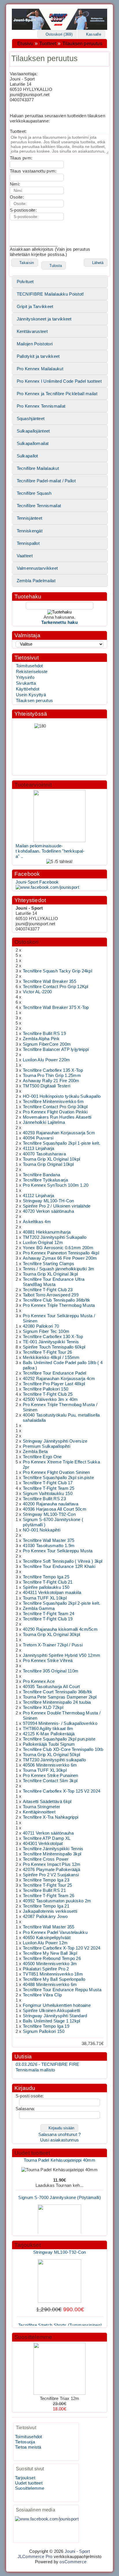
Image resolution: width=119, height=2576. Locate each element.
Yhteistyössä (31, 714)
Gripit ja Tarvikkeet (35, 307)
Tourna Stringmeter (41, 1807)
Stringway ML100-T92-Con (49, 1514)
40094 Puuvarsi (38, 1138)
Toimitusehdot (29, 666)
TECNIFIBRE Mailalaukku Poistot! (50, 294)
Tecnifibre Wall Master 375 (49, 1540)
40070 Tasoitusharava (44, 1154)
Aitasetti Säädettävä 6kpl (47, 1802)
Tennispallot (28, 543)
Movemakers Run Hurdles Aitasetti (57, 1117)
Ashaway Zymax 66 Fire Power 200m (60, 1258)
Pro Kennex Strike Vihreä (48, 1661)
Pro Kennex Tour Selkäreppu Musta (58, 1551)
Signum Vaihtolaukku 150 (48, 1494)
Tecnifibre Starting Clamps (49, 1264)
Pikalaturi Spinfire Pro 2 (46, 1969)
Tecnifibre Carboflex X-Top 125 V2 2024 (62, 1791)
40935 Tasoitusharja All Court (51, 1687)
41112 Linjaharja (39, 1196)
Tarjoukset (28, 2245)
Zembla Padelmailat (36, 581)
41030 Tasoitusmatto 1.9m (49, 1546)
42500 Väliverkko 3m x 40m (50, 1399)
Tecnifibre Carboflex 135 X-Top (53, 1070)
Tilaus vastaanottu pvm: (33, 171)
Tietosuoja (25, 2442)
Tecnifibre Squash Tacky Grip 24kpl (57, 971)
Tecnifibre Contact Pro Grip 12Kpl (56, 987)
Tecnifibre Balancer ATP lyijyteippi (56, 1049)
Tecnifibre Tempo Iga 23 (46, 1880)
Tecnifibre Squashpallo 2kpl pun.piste (59, 1739)
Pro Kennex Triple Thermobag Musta (59, 1305)
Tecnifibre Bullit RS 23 (44, 1499)
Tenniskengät (30, 531)
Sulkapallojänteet (33, 431)
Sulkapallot (27, 456)
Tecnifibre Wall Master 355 (49, 1927)
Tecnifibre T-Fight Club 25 (48, 1394)
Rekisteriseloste (32, 672)
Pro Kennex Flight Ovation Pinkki (55, 1112)
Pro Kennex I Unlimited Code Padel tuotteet (59, 381)
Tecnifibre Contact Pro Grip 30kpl (55, 1107)
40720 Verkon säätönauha (48, 1211)
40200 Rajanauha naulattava (51, 1504)
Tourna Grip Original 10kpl (48, 1164)
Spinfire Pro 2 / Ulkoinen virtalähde (57, 1206)
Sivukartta (26, 683)
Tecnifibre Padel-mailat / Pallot (46, 481)
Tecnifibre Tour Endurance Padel (54, 1373)
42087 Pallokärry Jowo (45, 1917)
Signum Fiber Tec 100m (46, 1331)
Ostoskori (27, 942)
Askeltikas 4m (37, 1222)
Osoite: (17, 197)
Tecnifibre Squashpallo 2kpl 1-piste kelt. (62, 1143)
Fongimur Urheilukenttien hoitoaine (57, 2005)
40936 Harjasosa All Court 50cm (55, 1509)
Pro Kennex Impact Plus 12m (52, 1864)
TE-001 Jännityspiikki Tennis (51, 1342)
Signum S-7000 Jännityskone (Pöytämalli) (59, 2191)
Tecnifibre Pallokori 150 (45, 1389)
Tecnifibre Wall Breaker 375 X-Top (56, 1007)
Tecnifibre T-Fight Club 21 (48, 1582)
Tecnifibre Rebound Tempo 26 (52, 1958)
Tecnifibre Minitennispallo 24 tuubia (57, 1702)
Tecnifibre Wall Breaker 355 (50, 981)
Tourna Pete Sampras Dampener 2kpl (60, 1697)
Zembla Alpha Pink (41, 1039)
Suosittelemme (33, 2337)
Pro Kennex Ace (39, 1681)
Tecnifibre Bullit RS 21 (44, 1890)
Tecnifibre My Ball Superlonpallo (54, 1979)
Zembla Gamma (39, 1608)
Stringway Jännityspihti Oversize (55, 1441)
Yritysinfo (25, 677)
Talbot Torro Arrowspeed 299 (51, 1295)
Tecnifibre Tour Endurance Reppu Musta (62, 1990)
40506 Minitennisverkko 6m (50, 1765)
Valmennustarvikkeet (37, 568)
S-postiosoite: (23, 210)
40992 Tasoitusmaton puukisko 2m (57, 1901)
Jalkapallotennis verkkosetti (50, 1911)
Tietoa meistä (28, 2447)
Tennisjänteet (30, 518)
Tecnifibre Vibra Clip (42, 1995)
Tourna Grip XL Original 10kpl (52, 1159)
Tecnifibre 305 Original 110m (51, 1671)
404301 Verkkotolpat (43, 1844)
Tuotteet (48, 44)
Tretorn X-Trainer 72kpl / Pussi (53, 1645)
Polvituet (25, 282)
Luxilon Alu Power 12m (45, 1943)
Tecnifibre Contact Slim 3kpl (50, 1781)
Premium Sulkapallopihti (47, 1446)
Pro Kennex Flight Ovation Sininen (56, 1472)
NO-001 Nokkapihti (42, 1530)
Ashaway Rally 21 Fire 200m (51, 1081)
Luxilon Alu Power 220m (46, 1060)
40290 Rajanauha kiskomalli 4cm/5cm (60, 1629)
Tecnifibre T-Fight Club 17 (48, 1483)
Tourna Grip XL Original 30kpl (52, 1635)
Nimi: (15, 184)
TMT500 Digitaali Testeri (47, 1086)
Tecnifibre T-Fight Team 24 (49, 1614)
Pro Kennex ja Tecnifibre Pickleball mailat (57, 394)
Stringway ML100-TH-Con (48, 1201)
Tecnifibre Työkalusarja (45, 1180)
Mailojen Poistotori (35, 344)
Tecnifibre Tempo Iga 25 (46, 1577)
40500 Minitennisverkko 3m (50, 1964)
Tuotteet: (18, 131)
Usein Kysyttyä (31, 695)
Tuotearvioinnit (33, 785)
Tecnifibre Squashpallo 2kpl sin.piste (58, 1478)
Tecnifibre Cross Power (46, 1859)
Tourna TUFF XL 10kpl (45, 1598)
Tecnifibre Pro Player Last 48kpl (54, 1384)
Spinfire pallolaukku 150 (46, 1587)
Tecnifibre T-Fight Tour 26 (48, 1352)
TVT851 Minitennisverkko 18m (53, 1974)
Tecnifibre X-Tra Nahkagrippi (51, 1817)
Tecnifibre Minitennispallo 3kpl (52, 1854)
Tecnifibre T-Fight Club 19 (48, 1619)
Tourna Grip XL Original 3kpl (50, 1274)
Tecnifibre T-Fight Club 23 (48, 1290)
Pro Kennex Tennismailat (41, 406)
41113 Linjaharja (39, 1148)
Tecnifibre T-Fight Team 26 (49, 1896)
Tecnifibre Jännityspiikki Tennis (53, 1849)
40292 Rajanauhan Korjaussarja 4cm (59, 1379)
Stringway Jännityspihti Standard (55, 2016)
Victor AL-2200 (37, 992)
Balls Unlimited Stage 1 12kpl (52, 2021)
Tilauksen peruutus (82, 44)
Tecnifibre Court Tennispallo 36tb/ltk (57, 1692)
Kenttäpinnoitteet (39, 1812)
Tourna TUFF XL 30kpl (45, 1770)
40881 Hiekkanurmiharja (47, 1232)
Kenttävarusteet (32, 331)
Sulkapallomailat (33, 444)
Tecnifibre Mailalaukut (38, 468)
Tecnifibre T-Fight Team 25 (49, 1488)
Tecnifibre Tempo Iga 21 (46, 1906)
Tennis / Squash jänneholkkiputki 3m (58, 1269)
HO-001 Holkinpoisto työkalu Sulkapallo (62, 1096)
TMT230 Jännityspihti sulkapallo (54, 1760)
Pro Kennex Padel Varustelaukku (55, 1932)
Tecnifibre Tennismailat (39, 506)
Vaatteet (25, 556)
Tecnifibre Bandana (41, 1175)
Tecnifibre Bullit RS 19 (44, 1034)
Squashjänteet (31, 419)
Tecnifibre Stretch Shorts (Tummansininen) (60, 2319)
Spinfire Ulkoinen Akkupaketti (52, 2011)
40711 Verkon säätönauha (48, 1833)
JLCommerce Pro (35, 2557)
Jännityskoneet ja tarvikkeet (44, 319)
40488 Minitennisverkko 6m (50, 1985)
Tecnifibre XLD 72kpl (43, 1707)
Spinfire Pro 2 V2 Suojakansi (51, 1875)
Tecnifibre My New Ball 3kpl (50, 1953)
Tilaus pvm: (21, 158)
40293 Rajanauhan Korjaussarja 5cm (59, 1133)
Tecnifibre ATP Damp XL (47, 1838)
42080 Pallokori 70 (41, 1326)
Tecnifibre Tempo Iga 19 (46, 2026)
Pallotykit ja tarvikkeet (38, 356)
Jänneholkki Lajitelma (44, 1122)
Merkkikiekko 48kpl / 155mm (51, 1357)
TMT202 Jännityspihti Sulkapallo (55, 1237)
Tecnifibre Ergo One (42, 1457)
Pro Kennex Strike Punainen (51, 1776)
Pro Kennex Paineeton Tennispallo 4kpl (61, 1253)
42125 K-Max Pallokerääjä (49, 1734)
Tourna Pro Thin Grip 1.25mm (52, 1076)
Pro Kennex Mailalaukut (40, 369)
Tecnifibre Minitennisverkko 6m (53, 1102)
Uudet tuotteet (32, 2153)
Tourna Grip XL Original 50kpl (52, 1755)
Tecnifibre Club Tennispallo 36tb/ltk (57, 1300)
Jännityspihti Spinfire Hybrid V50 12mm (62, 1655)
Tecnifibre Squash (34, 493)
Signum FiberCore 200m (47, 1044)
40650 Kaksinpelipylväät (47, 1938)
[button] (57, 34)
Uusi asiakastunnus (59, 2140)
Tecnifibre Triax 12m (60, 2399)
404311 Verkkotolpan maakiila (52, 1593)
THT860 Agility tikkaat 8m (48, 1729)
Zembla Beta (35, 1452)
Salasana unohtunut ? (60, 2135)
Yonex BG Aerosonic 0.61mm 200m (58, 1248)
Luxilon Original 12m (43, 1243)
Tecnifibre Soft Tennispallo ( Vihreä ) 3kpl (63, 1561)
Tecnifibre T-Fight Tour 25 (48, 1885)
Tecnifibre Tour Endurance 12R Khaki (59, 1567)
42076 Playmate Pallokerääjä (51, 1870)
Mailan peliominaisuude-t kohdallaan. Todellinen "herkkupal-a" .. (50, 851)
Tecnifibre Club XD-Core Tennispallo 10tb (63, 1749)
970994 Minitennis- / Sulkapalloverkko (60, 1723)
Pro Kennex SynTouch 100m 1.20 (56, 1185)
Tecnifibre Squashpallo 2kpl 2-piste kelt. (62, 1603)
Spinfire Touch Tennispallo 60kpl (54, 1347)
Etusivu (25, 44)
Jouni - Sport (77, 2551)
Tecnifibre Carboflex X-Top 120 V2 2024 (62, 1948)
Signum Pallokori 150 (44, 2031)
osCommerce (73, 2562)
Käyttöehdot (28, 689)
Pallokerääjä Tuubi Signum (49, 1744)
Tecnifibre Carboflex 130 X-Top (53, 1337)
